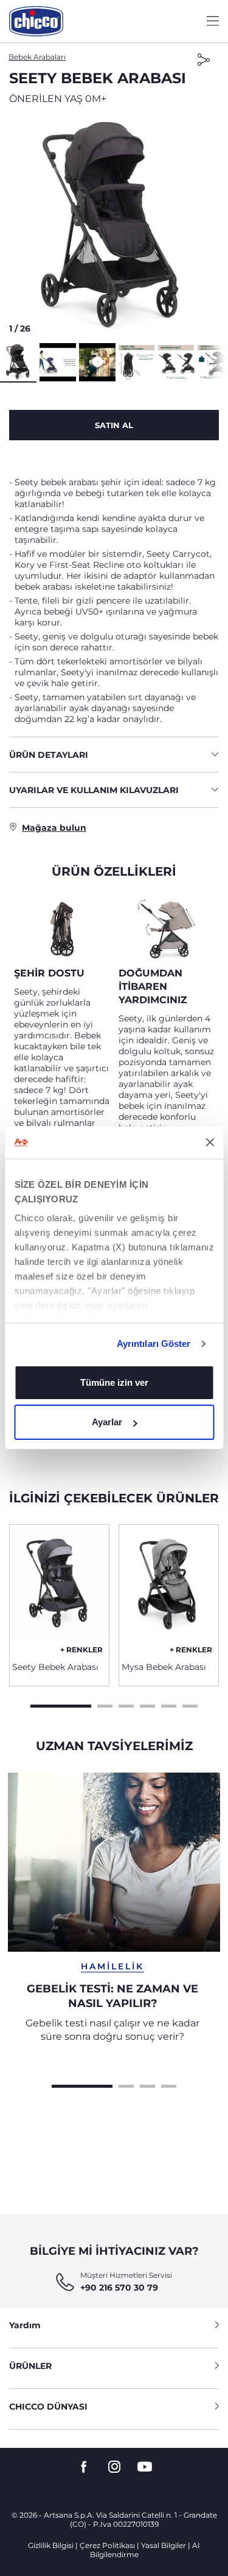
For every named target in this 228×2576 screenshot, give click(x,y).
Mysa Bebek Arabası (164, 1667)
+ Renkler (81, 1650)
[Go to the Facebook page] (84, 2467)
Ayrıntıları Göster (154, 1344)
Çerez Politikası (107, 2545)
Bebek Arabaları (37, 57)
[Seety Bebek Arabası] (59, 1589)
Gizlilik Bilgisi (51, 2545)
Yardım (25, 2325)
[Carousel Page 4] (147, 1705)
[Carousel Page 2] (105, 1705)
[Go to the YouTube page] (145, 2467)
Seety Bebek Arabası (55, 1667)
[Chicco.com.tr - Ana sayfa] (36, 21)
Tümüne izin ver (114, 1382)
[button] (114, 228)
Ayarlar (107, 1422)
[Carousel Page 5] (169, 1705)
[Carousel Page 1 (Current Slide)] (61, 1705)
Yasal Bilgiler (164, 2545)
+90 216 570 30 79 (119, 2288)
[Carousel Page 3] (126, 1705)
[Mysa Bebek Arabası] (169, 1589)
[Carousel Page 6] (190, 1705)
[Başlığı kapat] (210, 1142)
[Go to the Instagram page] (114, 2467)
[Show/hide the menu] (213, 22)
